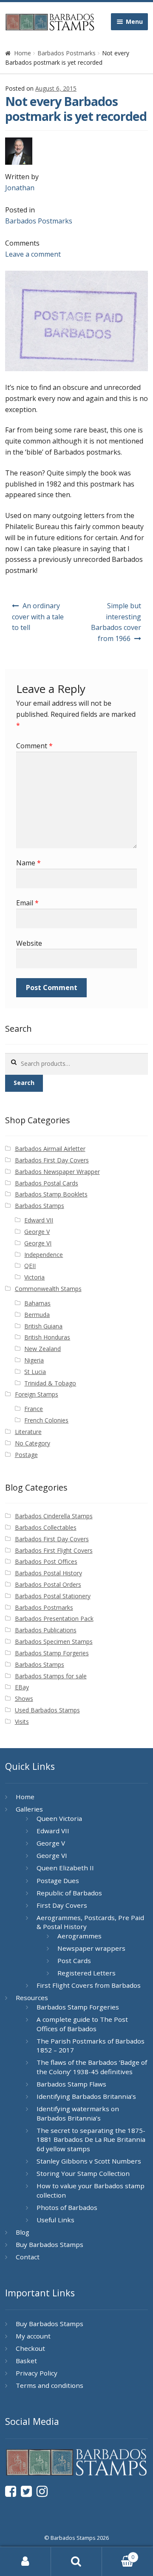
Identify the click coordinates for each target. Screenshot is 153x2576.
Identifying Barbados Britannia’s (86, 2096)
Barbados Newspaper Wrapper (57, 1172)
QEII (30, 1266)
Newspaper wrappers (91, 1948)
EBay (22, 1687)
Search (24, 1083)
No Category (33, 1443)
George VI (38, 1243)
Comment (34, 746)
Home (23, 53)
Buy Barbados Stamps (50, 2244)
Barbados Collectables (46, 1527)
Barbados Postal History (48, 1573)
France (34, 1409)
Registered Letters (86, 1973)
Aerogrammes (79, 1936)
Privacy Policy (37, 2373)
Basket (26, 2361)
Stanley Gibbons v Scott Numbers (89, 2161)
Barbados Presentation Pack (54, 1619)
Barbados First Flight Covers (54, 1550)
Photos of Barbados (67, 2207)
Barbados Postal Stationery (53, 1596)
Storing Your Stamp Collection (83, 2173)
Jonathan (20, 188)
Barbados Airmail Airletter (50, 1149)
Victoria (34, 1277)
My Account (25, 2562)
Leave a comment (33, 254)
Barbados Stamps (40, 1206)
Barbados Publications (46, 1630)
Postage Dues (58, 1880)
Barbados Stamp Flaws (71, 2084)
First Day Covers (62, 1905)
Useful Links (55, 2220)
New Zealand (42, 1349)
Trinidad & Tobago (50, 1383)
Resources (32, 1998)
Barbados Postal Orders (48, 1584)
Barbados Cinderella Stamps (54, 1516)
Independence (44, 1255)
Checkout (30, 2348)
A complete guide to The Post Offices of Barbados (82, 2024)
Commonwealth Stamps (48, 1289)
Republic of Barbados (69, 1893)
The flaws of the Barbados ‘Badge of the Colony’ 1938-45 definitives (92, 2067)
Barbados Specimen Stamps (54, 1641)
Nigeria (34, 1360)
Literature (28, 1432)
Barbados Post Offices (46, 1561)
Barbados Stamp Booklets (51, 1194)
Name (28, 863)
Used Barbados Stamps (47, 1710)
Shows (24, 1699)
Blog (23, 2232)
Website (29, 943)
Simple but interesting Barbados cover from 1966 (116, 622)
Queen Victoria (59, 1818)
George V (37, 1232)
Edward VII (39, 1220)
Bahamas (37, 1303)
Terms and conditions (50, 2385)
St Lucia (35, 1372)
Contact (28, 2257)
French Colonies (46, 1420)
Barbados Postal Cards (47, 1183)
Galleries (29, 1809)
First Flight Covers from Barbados (89, 1985)
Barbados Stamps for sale (51, 1676)
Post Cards (74, 1961)
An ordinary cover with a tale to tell (38, 617)
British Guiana (43, 1326)
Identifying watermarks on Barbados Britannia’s (78, 2113)
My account (33, 2336)
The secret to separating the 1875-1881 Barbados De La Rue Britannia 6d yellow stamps (91, 2140)
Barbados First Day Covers (52, 1160)
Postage (26, 1455)
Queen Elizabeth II (65, 1868)
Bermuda (37, 1315)
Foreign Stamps (37, 1394)
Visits (22, 1722)
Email (27, 903)
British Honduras (47, 1337)
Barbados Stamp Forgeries (52, 1653)
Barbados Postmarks (67, 53)
